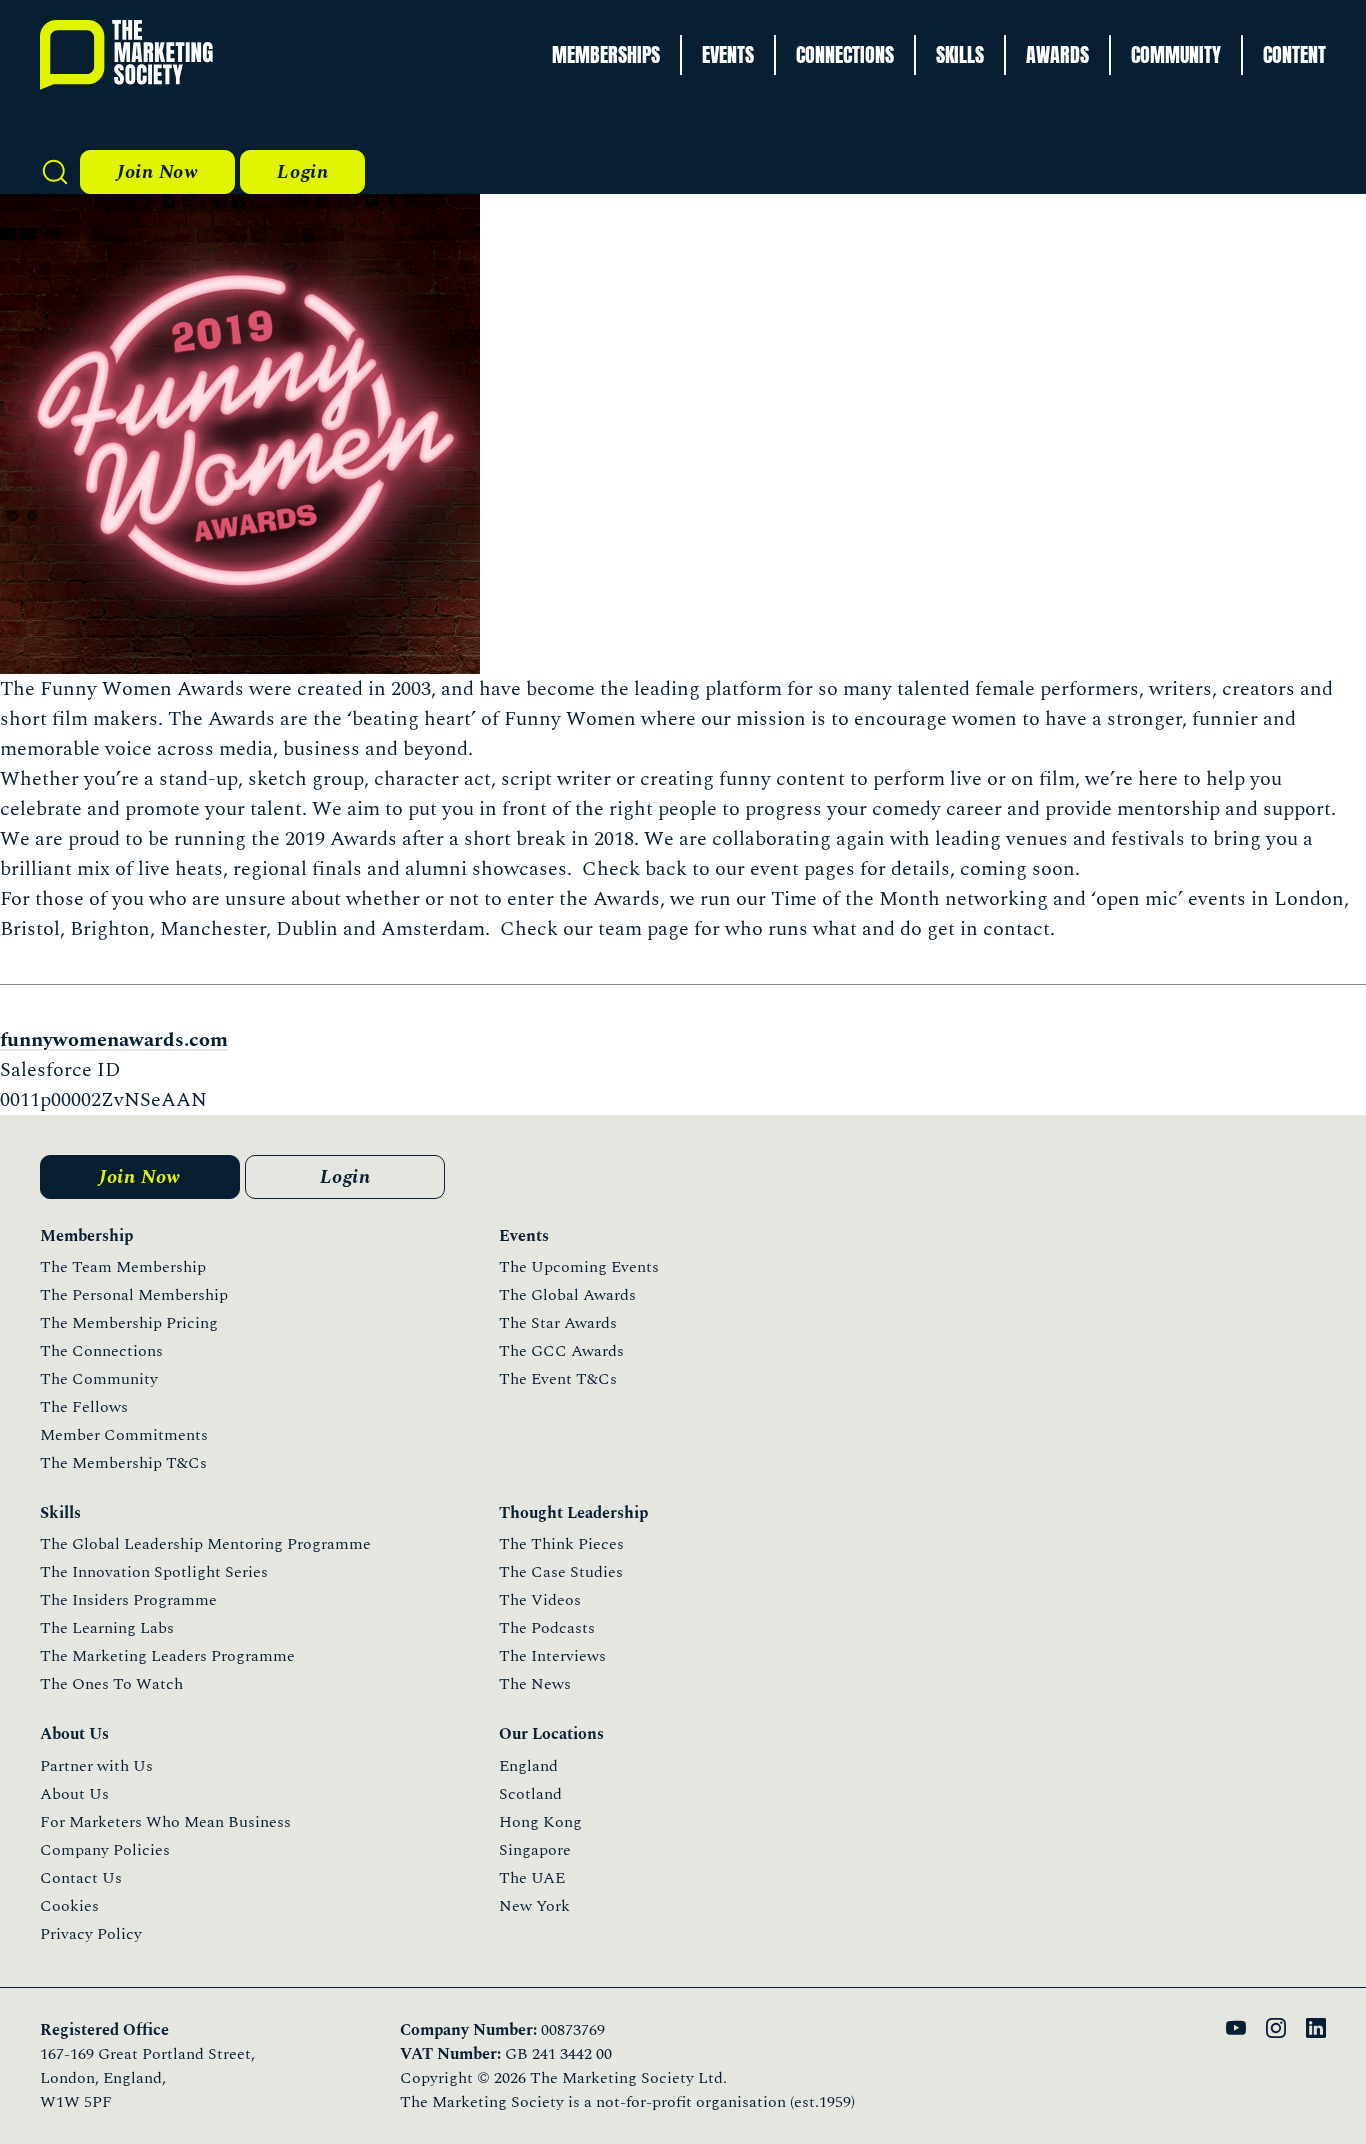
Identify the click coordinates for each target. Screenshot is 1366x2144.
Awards (1057, 54)
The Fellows (84, 1407)
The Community (99, 1379)
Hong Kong (540, 1822)
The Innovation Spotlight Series (154, 1572)
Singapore (535, 1850)
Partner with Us (96, 1766)
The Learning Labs (107, 1628)
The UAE (532, 1878)
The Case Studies (561, 1572)
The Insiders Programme (128, 1600)
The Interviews (552, 1656)
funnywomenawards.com (114, 1040)
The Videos (540, 1600)
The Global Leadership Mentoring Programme (205, 1544)
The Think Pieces (561, 1544)
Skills (960, 54)
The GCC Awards (561, 1351)
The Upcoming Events (579, 1267)
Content (1294, 54)
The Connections (101, 1351)
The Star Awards (558, 1323)
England (528, 1766)
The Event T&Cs (558, 1379)
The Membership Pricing (129, 1323)
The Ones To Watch (111, 1684)
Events (728, 54)
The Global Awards (567, 1295)
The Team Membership (123, 1267)
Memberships (606, 54)
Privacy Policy (91, 1934)
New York (534, 1906)
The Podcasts (547, 1628)
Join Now (157, 172)
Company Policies (105, 1850)
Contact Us (81, 1878)
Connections (845, 54)
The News (535, 1684)
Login (302, 172)
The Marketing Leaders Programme (167, 1656)
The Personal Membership (134, 1295)
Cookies (69, 1906)
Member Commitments (124, 1435)
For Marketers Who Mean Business (165, 1822)
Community (1176, 54)
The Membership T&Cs (123, 1463)
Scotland (530, 1794)
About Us (74, 1794)
